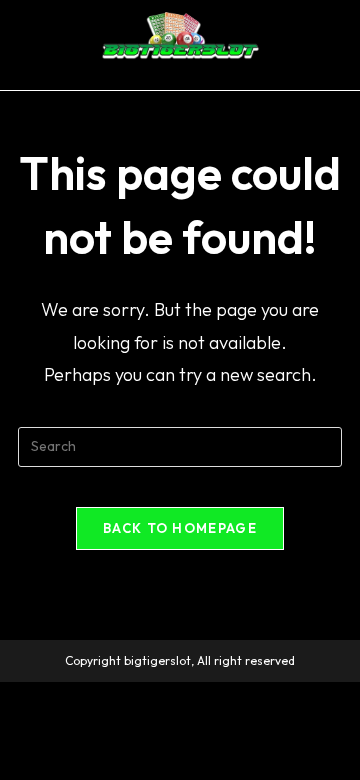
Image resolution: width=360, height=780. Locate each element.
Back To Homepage (180, 528)
